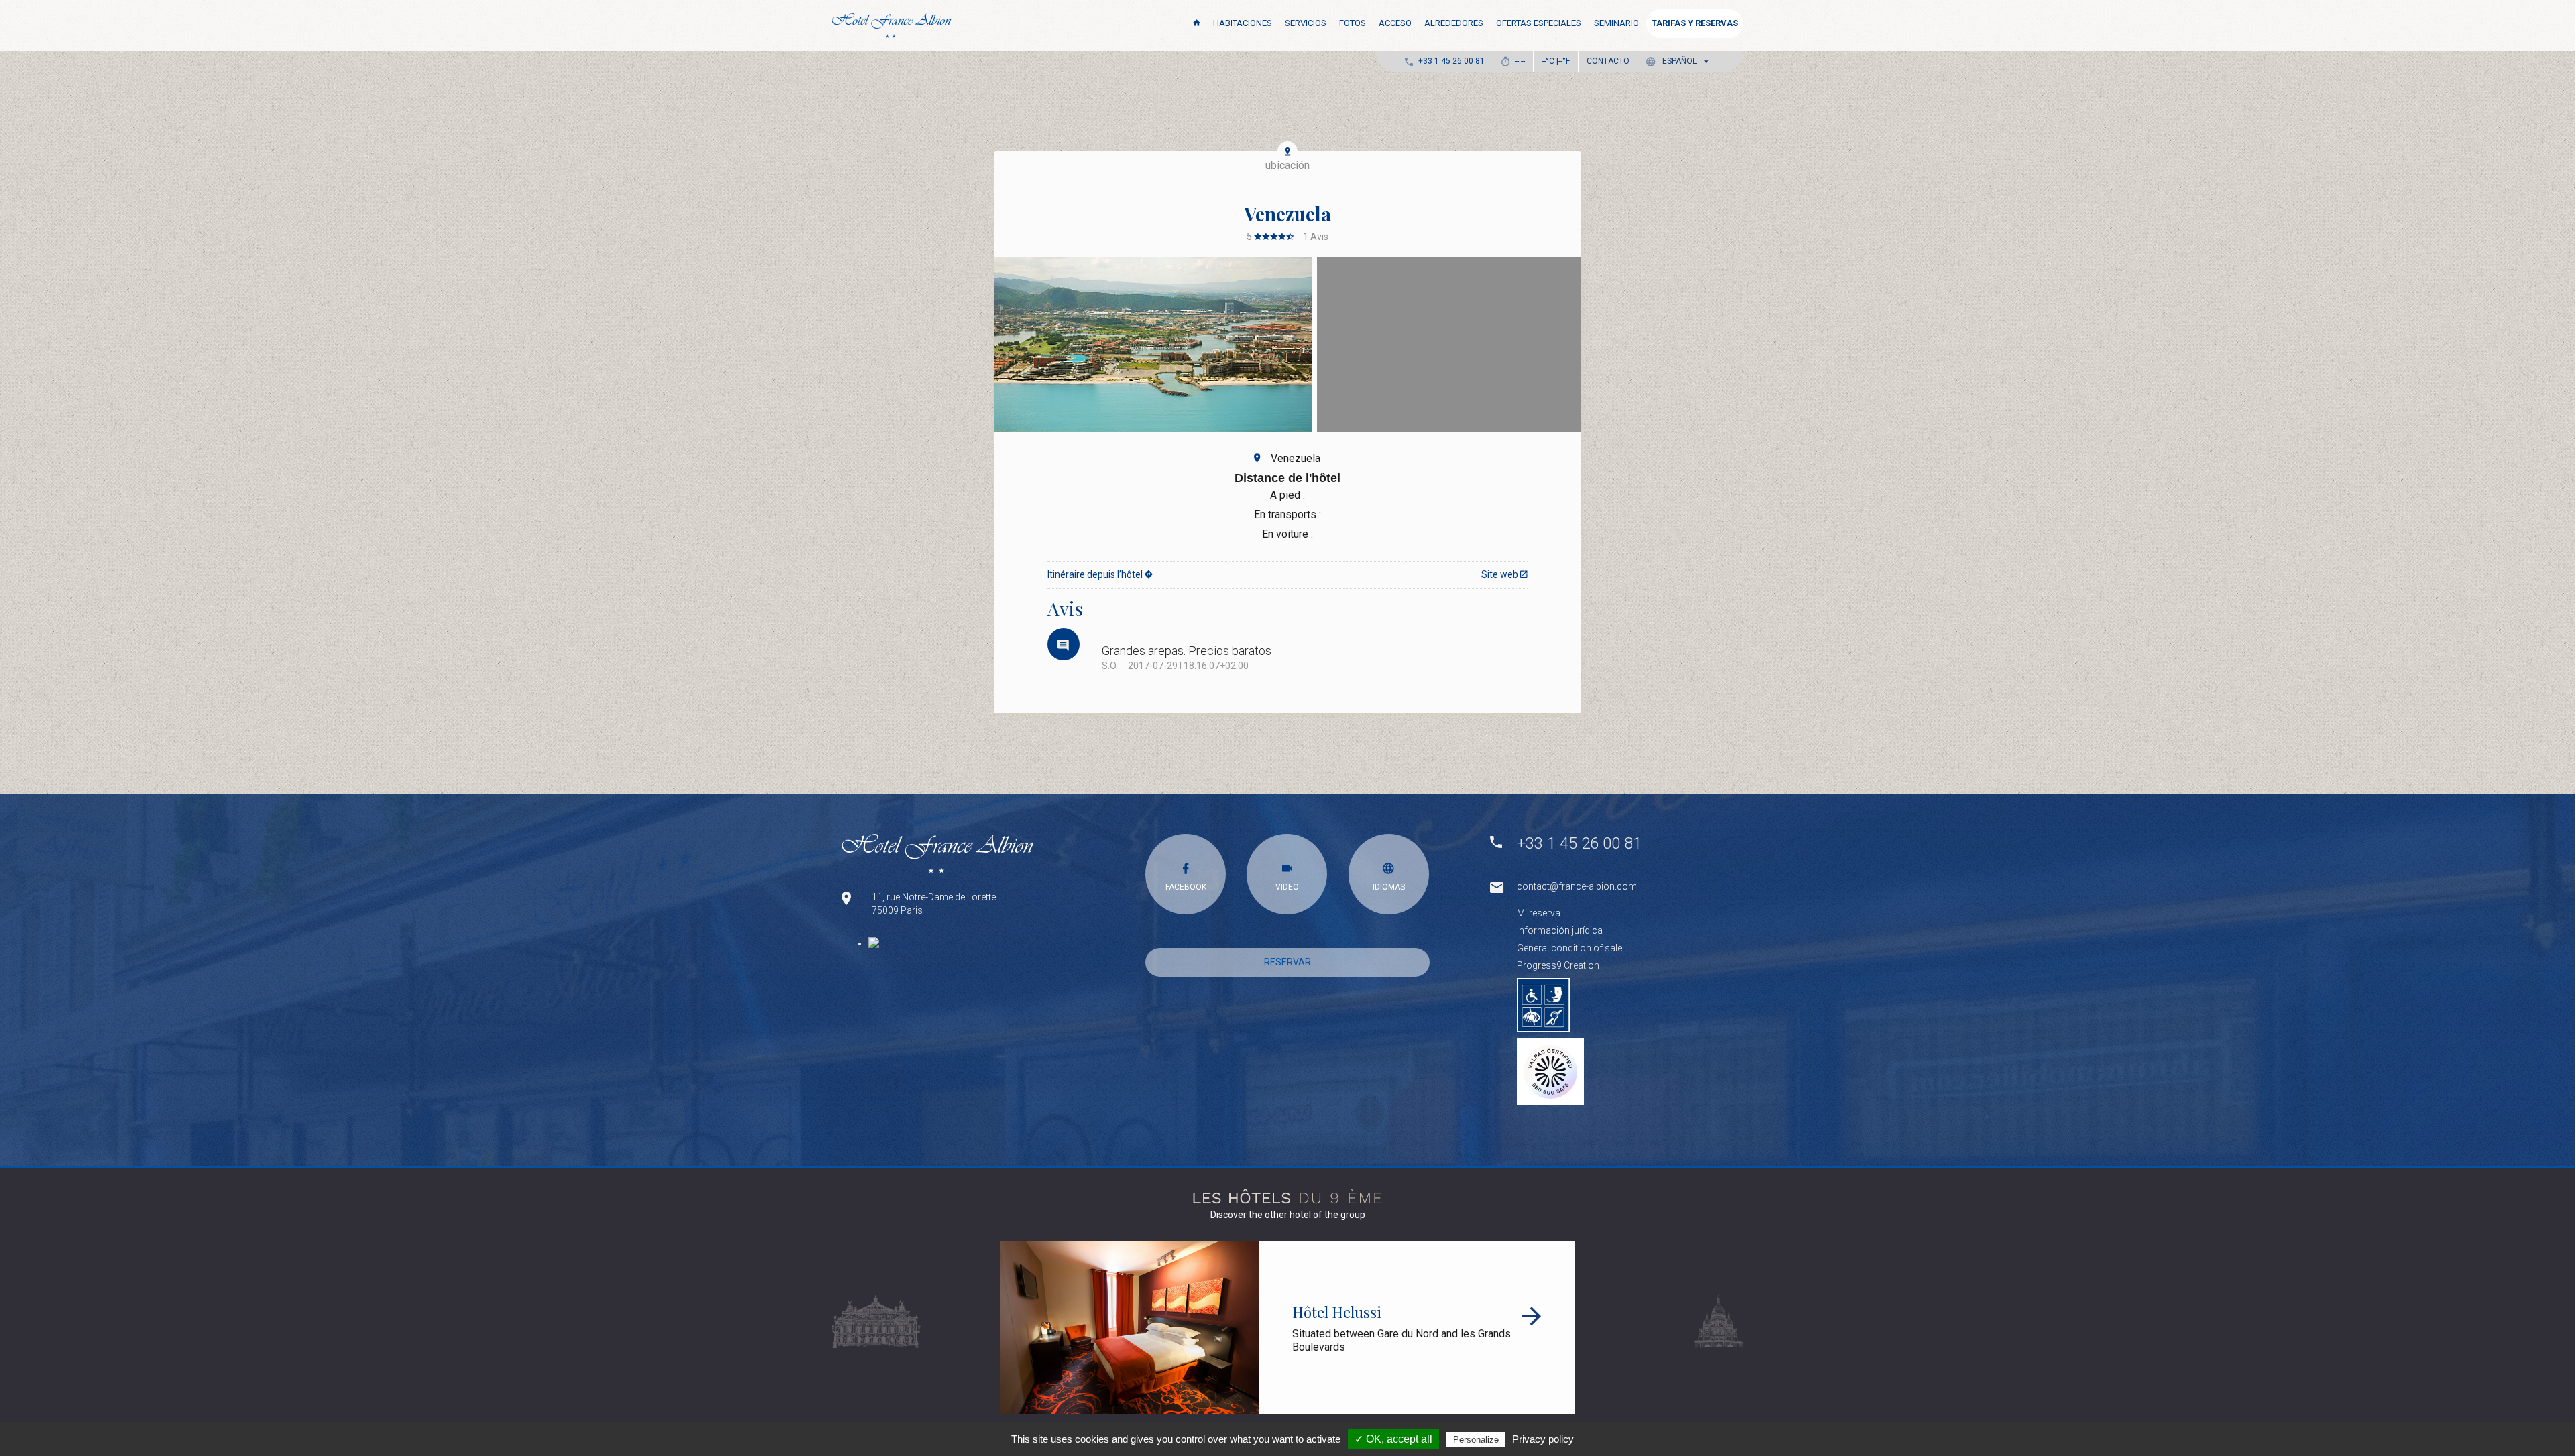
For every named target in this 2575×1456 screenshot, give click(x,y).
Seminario (1616, 23)
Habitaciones (1243, 23)
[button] (1680, 61)
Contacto (1608, 61)
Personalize (1476, 1440)
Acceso (1395, 23)
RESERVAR (1287, 962)
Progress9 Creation (1558, 965)
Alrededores (1454, 23)
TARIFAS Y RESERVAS (1695, 23)
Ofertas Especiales (1539, 23)
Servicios (1306, 23)
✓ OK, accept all (1393, 1439)
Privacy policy (1543, 1439)
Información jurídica (1560, 930)
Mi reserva (1539, 913)
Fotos (1353, 23)
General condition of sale (1569, 948)
